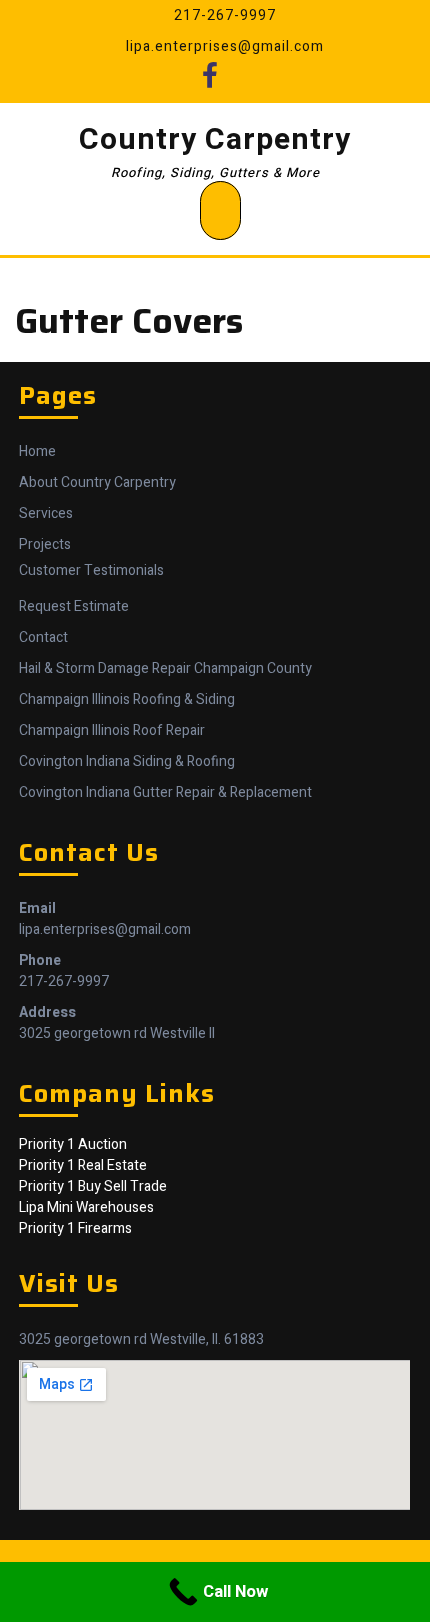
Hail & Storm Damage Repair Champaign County (165, 668)
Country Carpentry (215, 140)
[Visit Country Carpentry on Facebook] (210, 81)
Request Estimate (74, 606)
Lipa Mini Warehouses (86, 1207)
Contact (43, 637)
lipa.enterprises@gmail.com (105, 929)
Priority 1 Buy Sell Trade (93, 1186)
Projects (45, 544)
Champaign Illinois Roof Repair (112, 730)
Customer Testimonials (91, 570)
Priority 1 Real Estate (83, 1165)
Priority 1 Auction (73, 1144)
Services (46, 513)
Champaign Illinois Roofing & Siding (127, 699)
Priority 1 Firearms (75, 1228)
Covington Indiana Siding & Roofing (127, 761)
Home (37, 451)
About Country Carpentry (97, 482)
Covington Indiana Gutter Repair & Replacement (165, 792)
